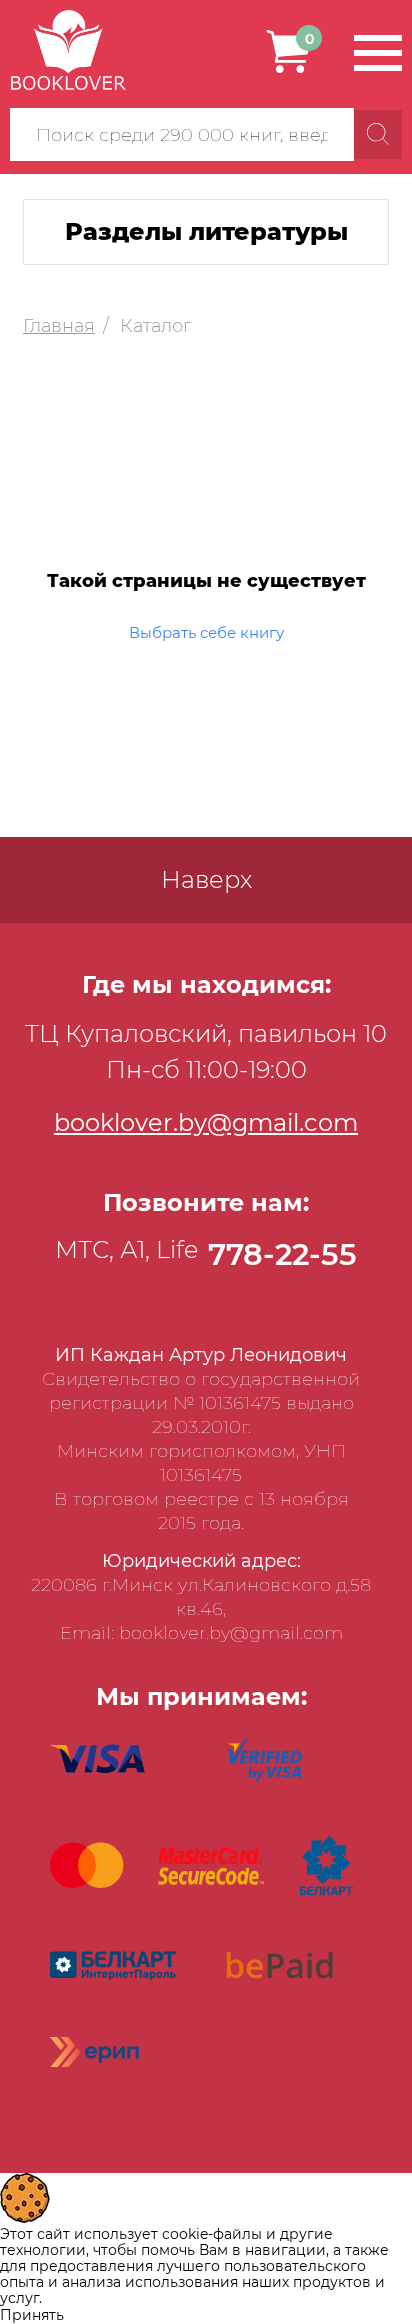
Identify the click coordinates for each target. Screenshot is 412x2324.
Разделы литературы (206, 231)
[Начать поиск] (378, 134)
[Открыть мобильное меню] (378, 53)
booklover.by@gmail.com (206, 1122)
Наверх (206, 879)
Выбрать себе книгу (206, 632)
